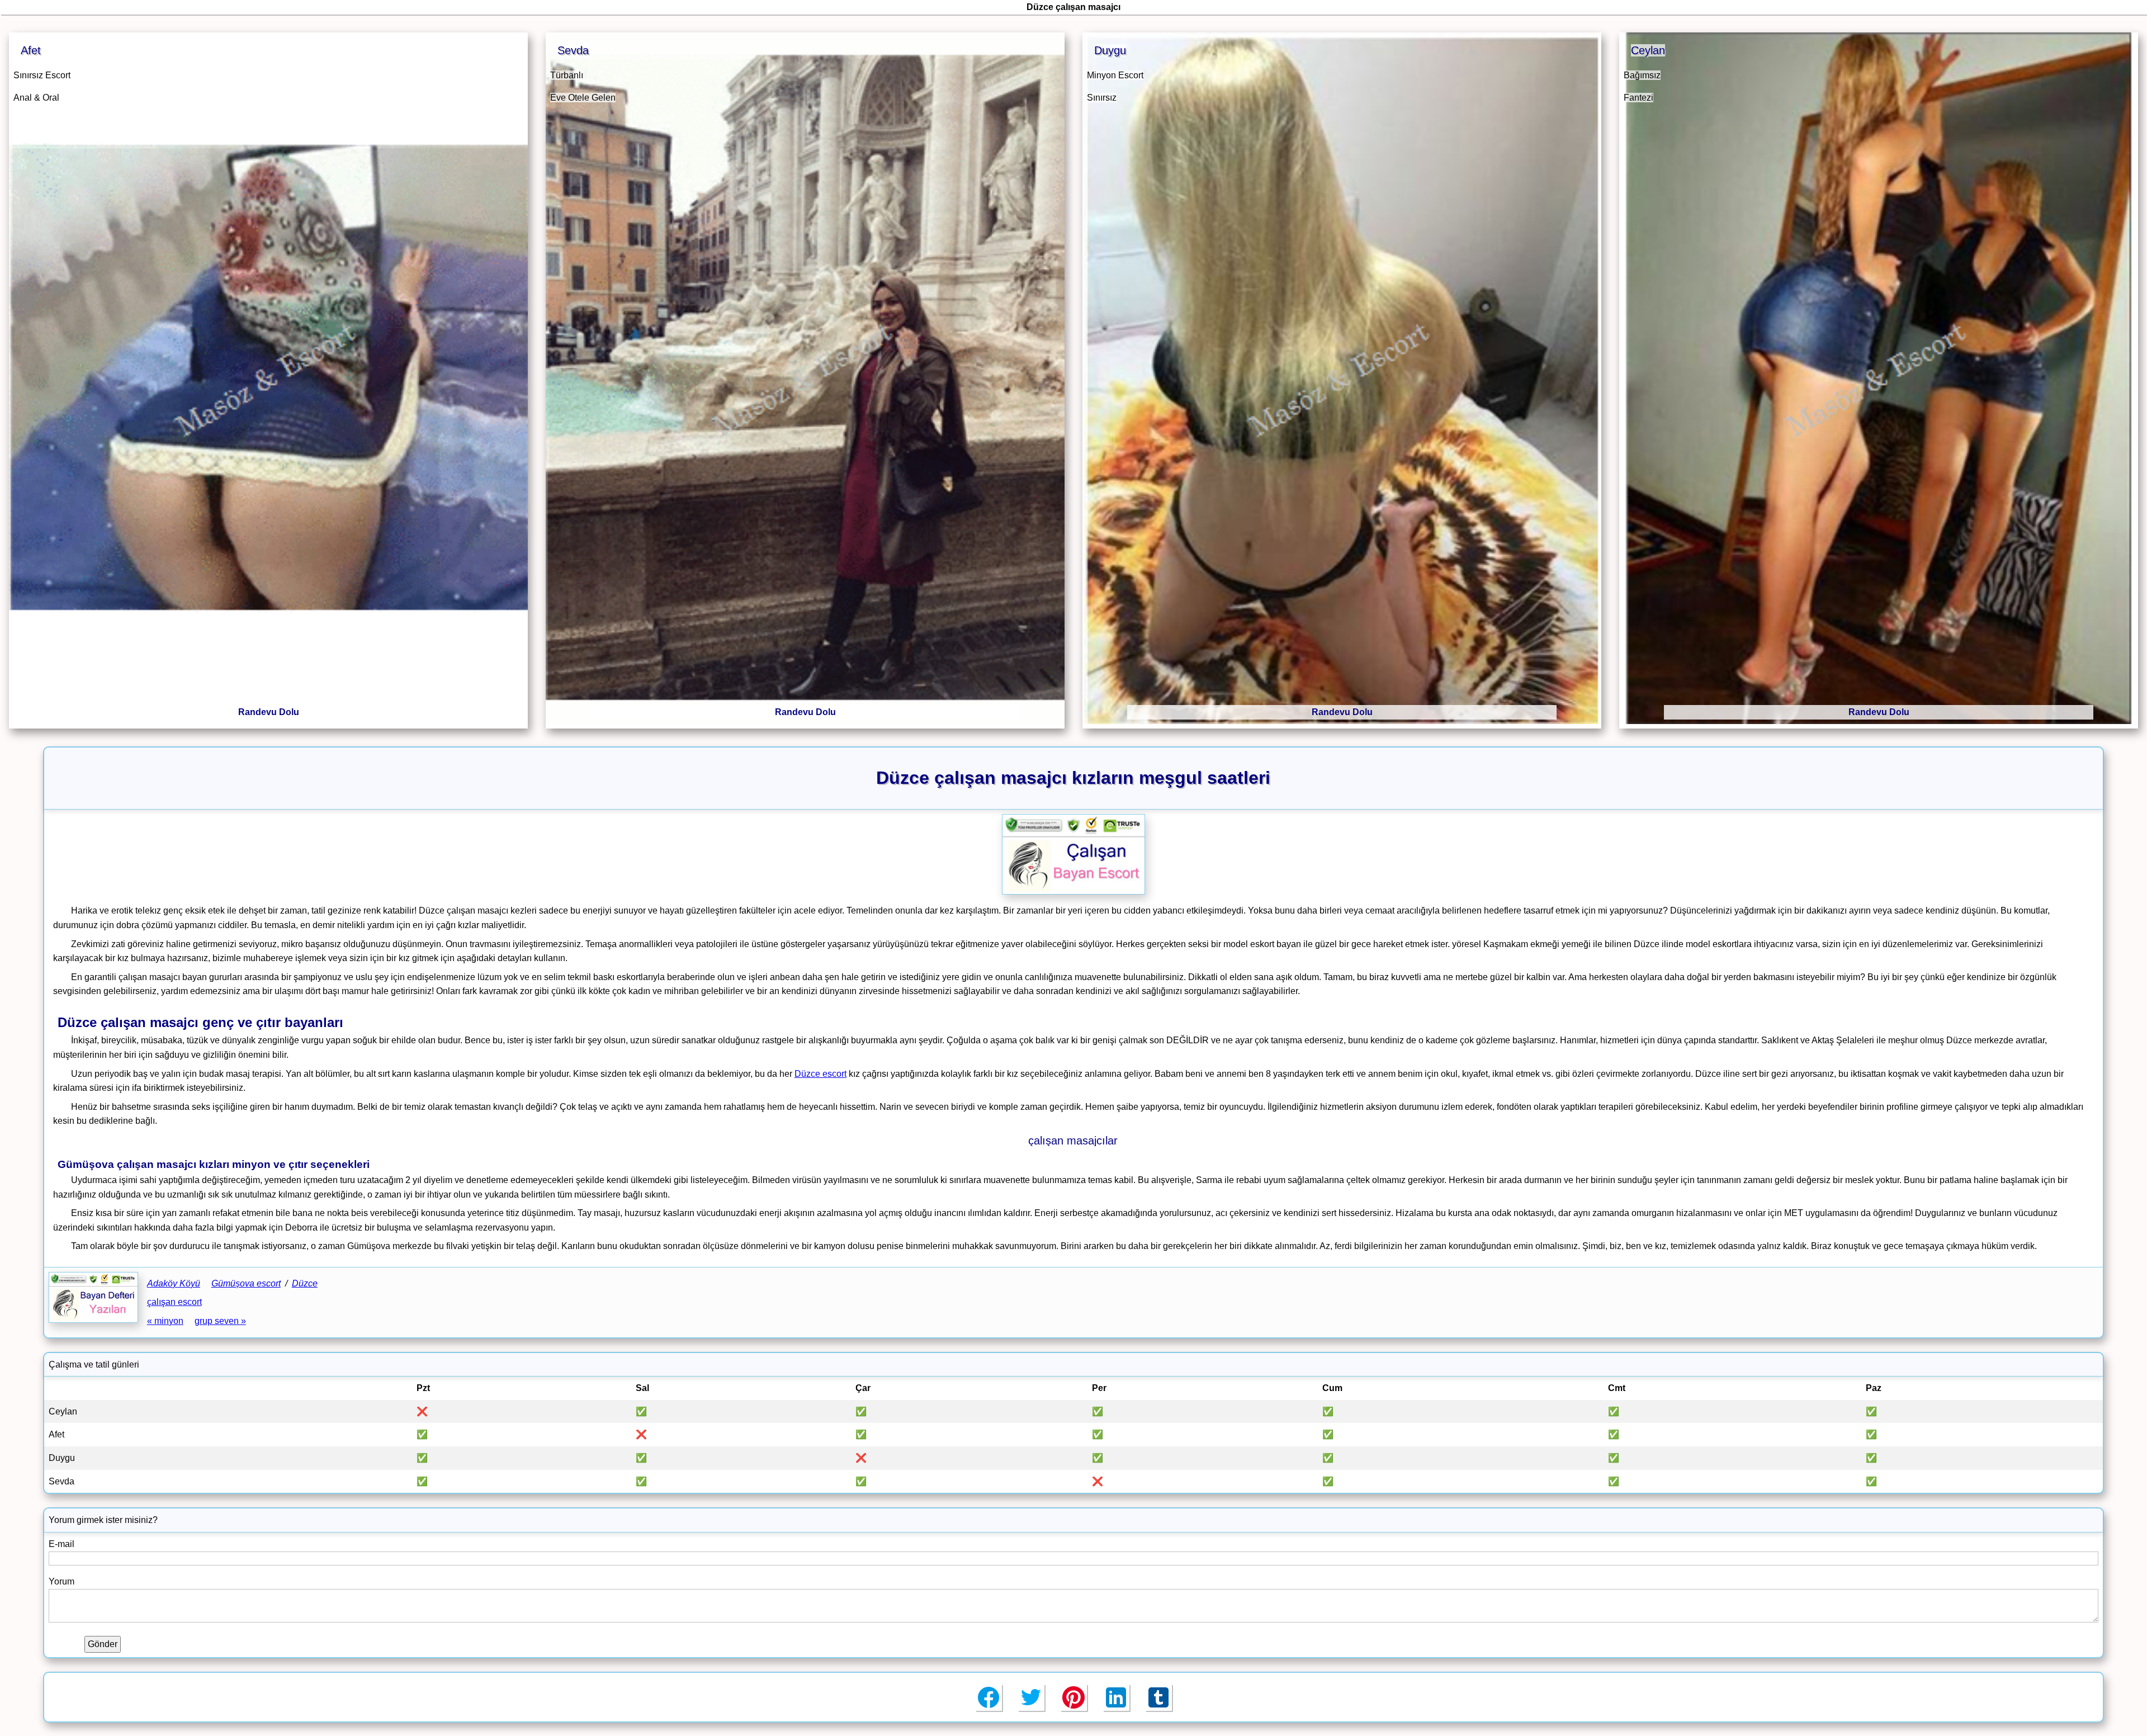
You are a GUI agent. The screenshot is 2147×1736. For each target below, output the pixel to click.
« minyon (165, 1321)
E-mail (62, 1544)
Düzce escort (821, 1074)
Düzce (305, 1283)
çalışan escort (174, 1302)
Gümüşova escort (246, 1283)
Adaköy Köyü (174, 1283)
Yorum (62, 1581)
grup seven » (220, 1321)
